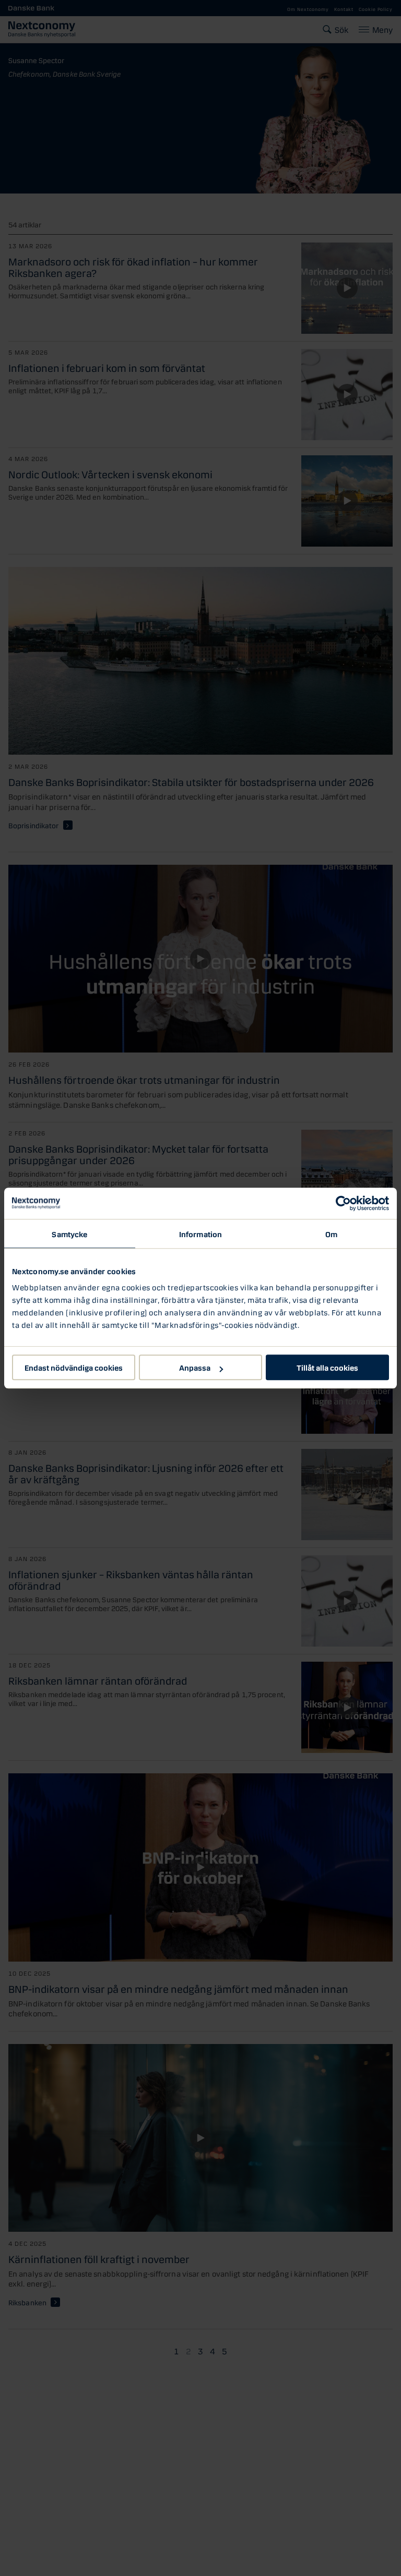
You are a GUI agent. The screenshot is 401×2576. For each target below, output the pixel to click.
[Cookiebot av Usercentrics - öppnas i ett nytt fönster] (343, 1203)
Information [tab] (200, 1233)
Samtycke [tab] (69, 1233)
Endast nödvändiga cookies (74, 1367)
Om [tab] (331, 1233)
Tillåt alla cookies (327, 1367)
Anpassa (195, 1367)
